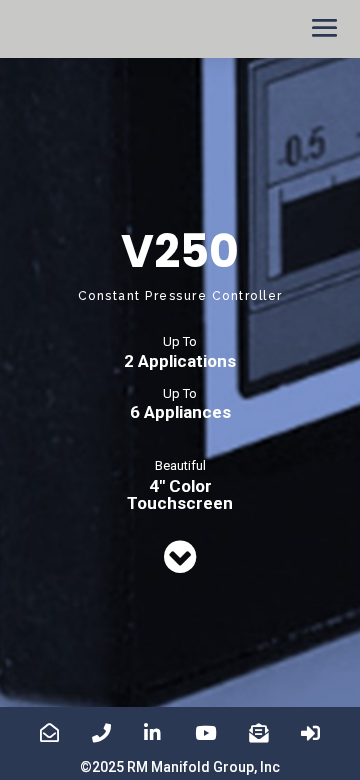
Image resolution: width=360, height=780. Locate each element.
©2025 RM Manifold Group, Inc (180, 767)
